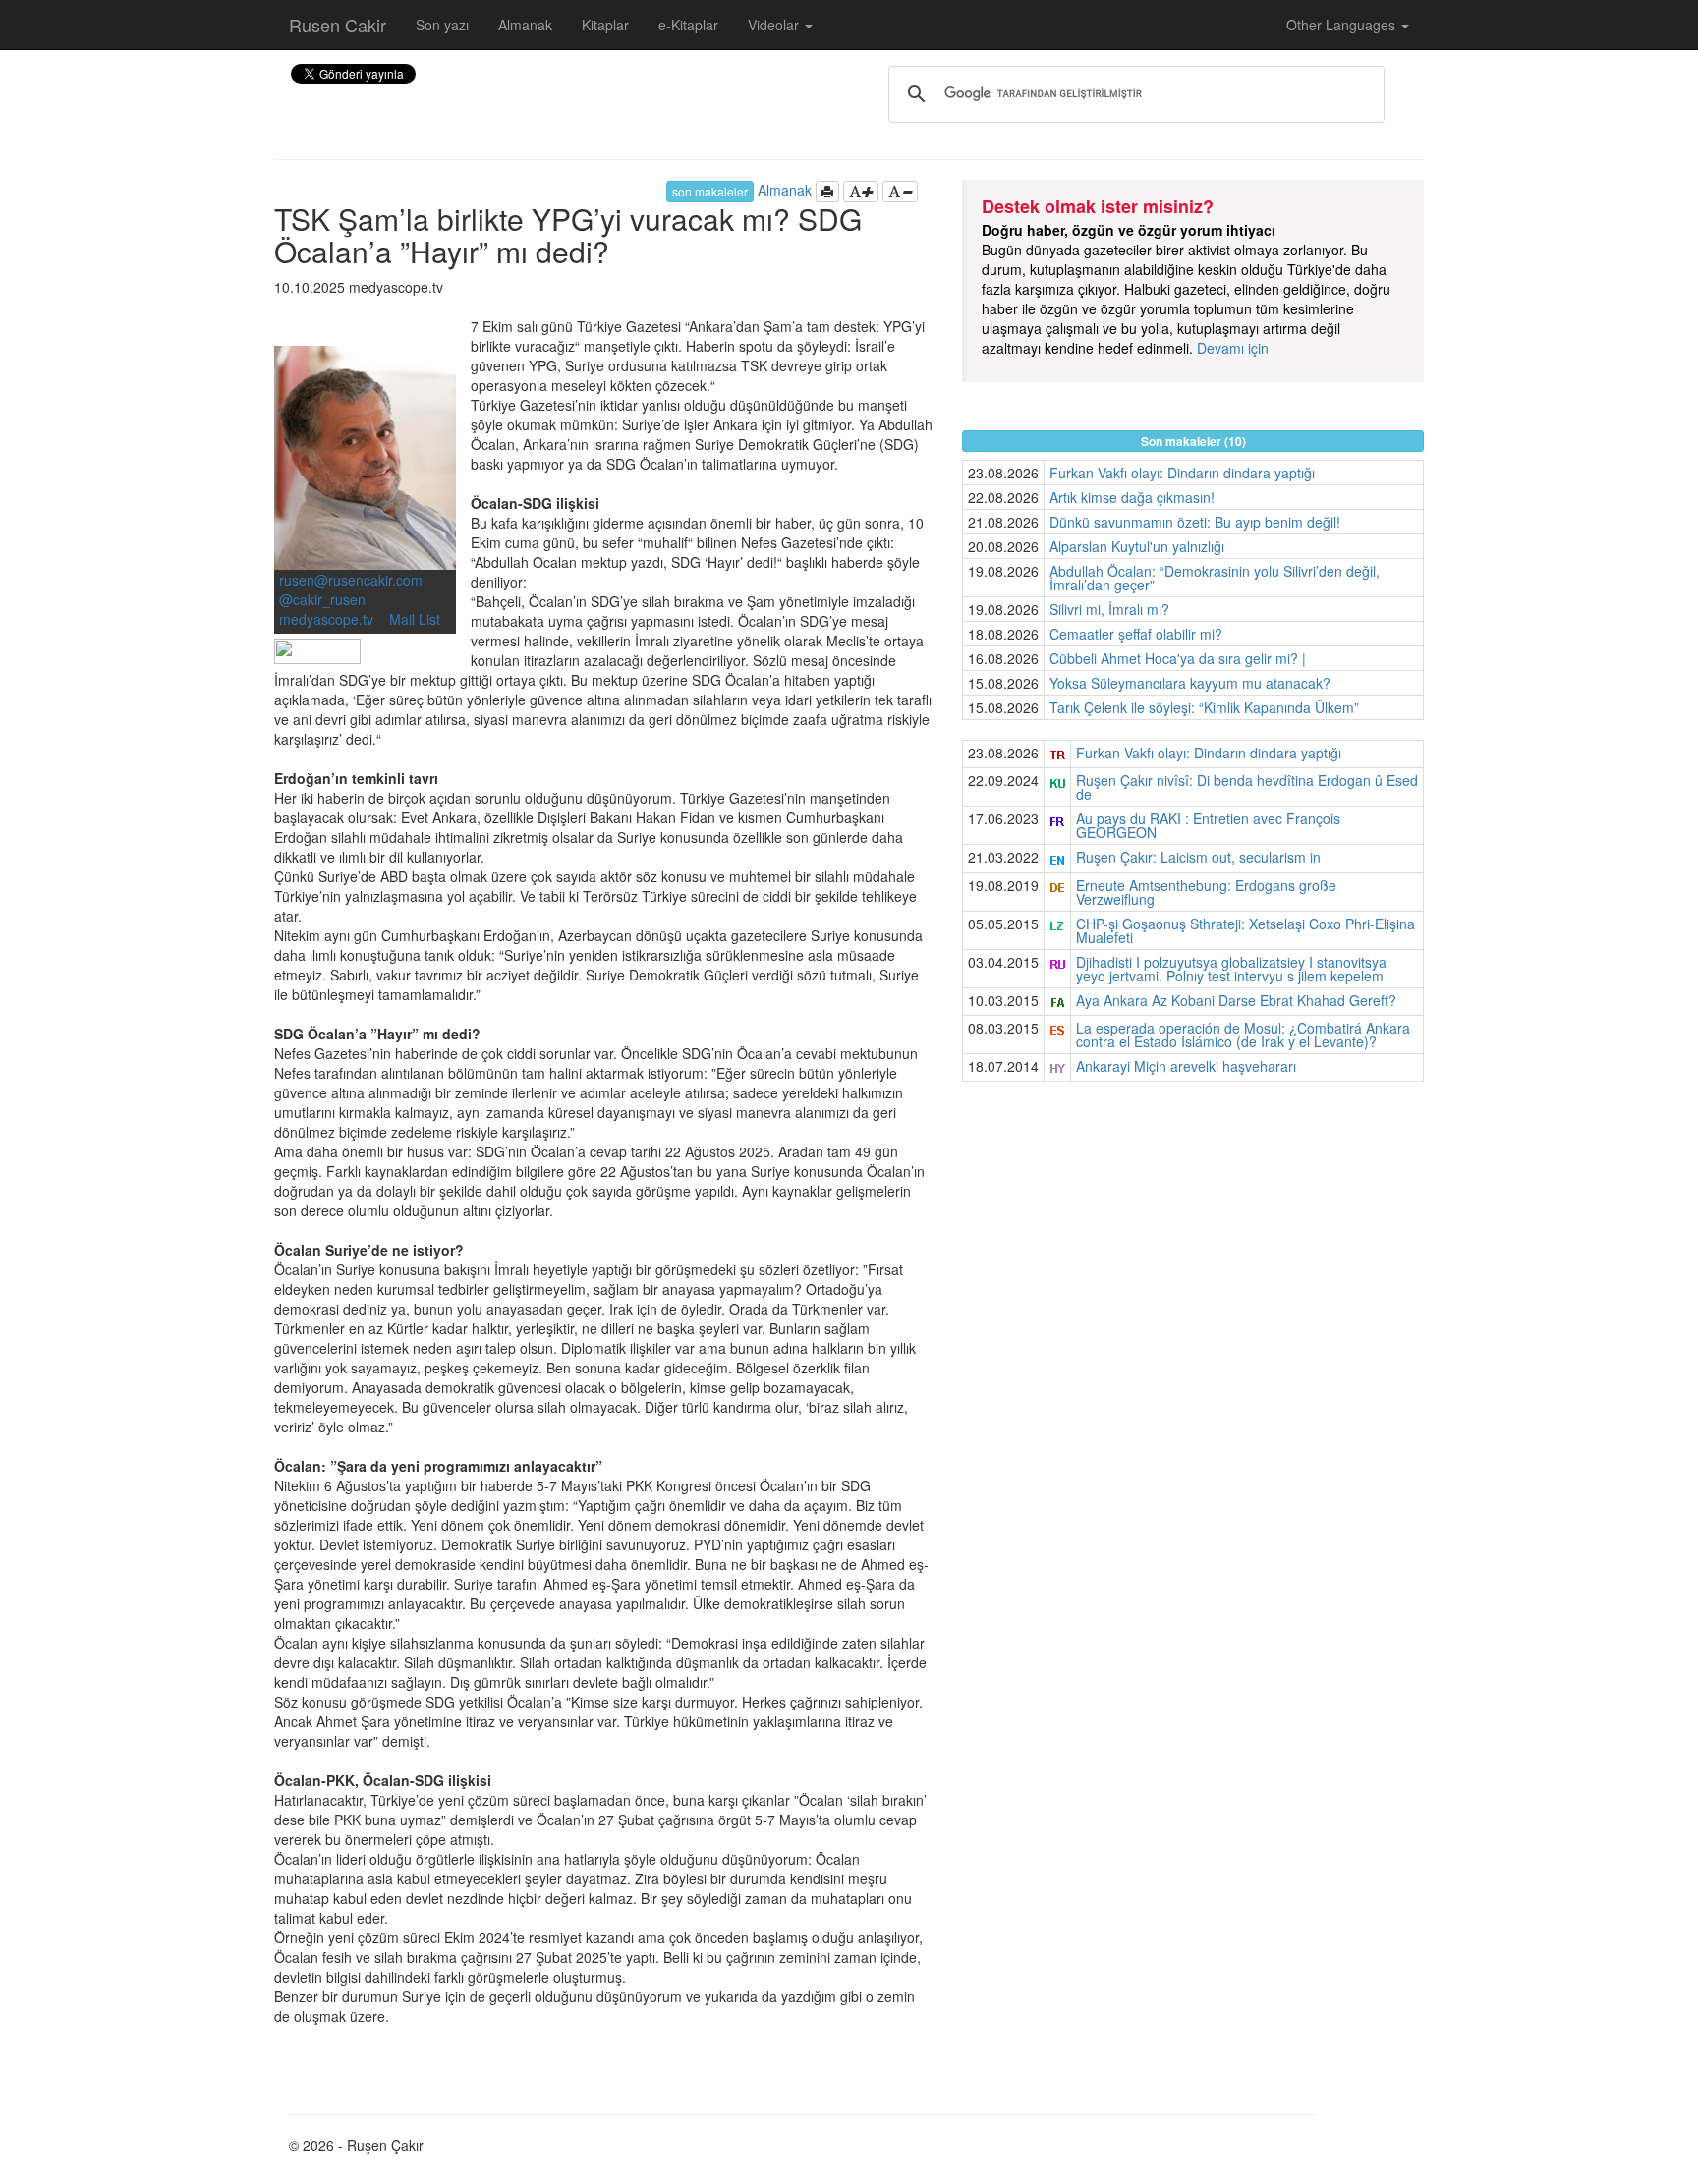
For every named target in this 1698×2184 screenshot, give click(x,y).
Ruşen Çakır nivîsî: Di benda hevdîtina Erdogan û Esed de (1247, 787)
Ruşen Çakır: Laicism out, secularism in (1198, 857)
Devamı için (1233, 348)
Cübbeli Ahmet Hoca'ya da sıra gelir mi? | (1178, 658)
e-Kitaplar (688, 25)
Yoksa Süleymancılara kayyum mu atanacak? (1190, 683)
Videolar (775, 25)
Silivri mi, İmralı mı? (1109, 609)
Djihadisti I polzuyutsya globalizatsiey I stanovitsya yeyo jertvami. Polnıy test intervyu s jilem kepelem (1231, 969)
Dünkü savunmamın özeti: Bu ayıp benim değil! (1195, 522)
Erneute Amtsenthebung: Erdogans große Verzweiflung (1206, 892)
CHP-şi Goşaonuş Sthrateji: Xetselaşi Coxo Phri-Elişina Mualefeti (1245, 930)
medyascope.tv (328, 619)
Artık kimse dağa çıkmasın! (1132, 497)
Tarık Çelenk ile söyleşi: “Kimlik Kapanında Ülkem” (1204, 707)
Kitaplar (605, 25)
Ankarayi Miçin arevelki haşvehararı (1186, 1066)
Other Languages (1343, 25)
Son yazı (442, 25)
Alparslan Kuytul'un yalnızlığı (1137, 546)
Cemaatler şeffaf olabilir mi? (1136, 634)
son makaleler (710, 191)
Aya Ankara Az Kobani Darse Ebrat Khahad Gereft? (1236, 1000)
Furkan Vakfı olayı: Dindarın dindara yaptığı (1182, 473)
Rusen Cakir (338, 25)
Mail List (415, 619)
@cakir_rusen (322, 599)
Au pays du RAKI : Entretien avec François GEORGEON (1208, 825)
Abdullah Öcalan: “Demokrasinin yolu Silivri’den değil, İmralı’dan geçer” (1215, 578)
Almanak (525, 25)
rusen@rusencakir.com (351, 580)
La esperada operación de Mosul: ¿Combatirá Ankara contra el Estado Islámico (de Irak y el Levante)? (1243, 1035)
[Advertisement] (1193, 1239)
